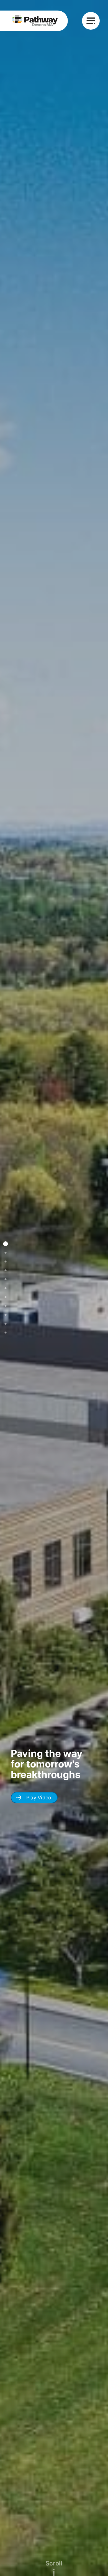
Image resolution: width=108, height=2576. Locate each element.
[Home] (34, 21)
